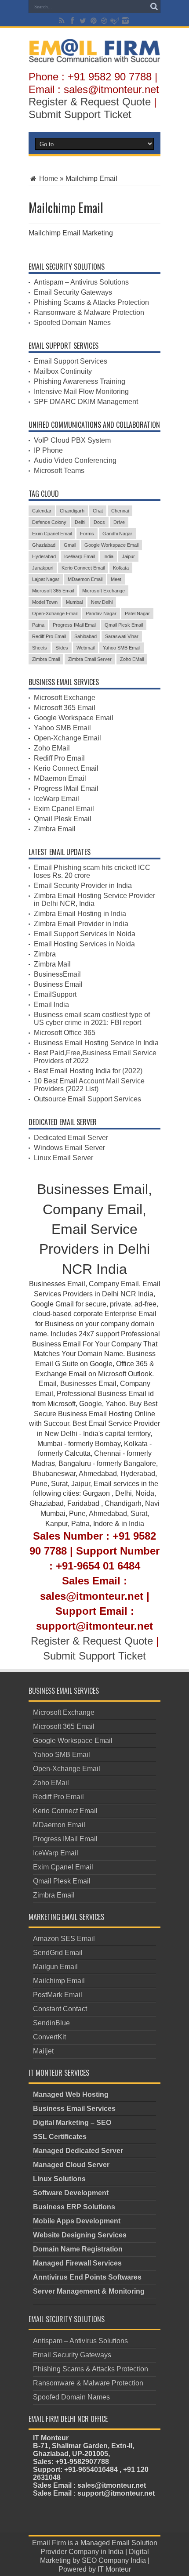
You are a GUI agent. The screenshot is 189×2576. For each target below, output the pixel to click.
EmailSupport (55, 994)
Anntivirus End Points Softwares (87, 2277)
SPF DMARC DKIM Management (86, 402)
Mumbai (74, 602)
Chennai (120, 511)
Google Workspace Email (111, 545)
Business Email (58, 984)
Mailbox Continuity (63, 371)
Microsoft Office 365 (65, 1033)
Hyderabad (44, 556)
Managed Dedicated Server (78, 2151)
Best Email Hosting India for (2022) (88, 1071)
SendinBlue (51, 2023)
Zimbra (45, 954)
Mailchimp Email (59, 1981)
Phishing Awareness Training (80, 381)
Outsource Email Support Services (87, 1099)
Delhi (80, 522)
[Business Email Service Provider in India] (94, 56)
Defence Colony (49, 522)
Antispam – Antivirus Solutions (81, 282)
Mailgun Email (55, 1967)
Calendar (42, 511)
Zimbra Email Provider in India (81, 924)
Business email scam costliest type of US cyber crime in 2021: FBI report (92, 1019)
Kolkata (121, 568)
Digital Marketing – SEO (72, 2123)
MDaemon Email (85, 579)
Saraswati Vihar (122, 636)
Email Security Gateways (73, 292)
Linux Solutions (59, 2179)
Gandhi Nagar (117, 534)
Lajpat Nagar (46, 579)
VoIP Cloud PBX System (72, 440)
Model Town (45, 602)
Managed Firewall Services (77, 2263)
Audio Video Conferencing (75, 460)
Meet (116, 579)
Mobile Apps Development (77, 2221)
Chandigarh (72, 511)
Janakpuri (43, 568)
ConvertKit (49, 2037)
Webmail (85, 648)
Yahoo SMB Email (122, 648)
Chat (98, 511)
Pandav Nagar (101, 613)
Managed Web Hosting (71, 2094)
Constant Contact (60, 2009)
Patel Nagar (137, 613)
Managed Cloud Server (71, 2165)
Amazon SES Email (64, 1939)
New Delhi (102, 602)
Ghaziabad (44, 545)
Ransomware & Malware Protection (89, 312)
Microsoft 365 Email (53, 591)
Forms (87, 534)
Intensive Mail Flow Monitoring (81, 391)
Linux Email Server (64, 1158)
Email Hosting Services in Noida (84, 944)
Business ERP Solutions (74, 2207)
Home (48, 179)
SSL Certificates (60, 2137)
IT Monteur (114, 2569)
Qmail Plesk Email (124, 625)
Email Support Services (71, 361)
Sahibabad (85, 636)
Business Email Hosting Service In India (96, 1043)
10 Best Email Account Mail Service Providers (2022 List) (89, 1085)
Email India (51, 1005)
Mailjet (43, 2051)
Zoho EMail (132, 659)
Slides (62, 648)
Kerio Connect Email (83, 568)
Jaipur (128, 556)
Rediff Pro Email (49, 636)
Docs (99, 522)
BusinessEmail (57, 974)
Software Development (71, 2193)
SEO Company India (114, 2560)
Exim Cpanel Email (52, 534)
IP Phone (48, 450)
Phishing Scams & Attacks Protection (91, 302)
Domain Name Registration (78, 2249)
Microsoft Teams (59, 471)
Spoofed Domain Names (72, 323)
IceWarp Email (80, 556)
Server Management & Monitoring (89, 2291)
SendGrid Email (58, 1953)
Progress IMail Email (75, 625)
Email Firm (49, 2543)
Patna (38, 625)
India (108, 556)
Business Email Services (74, 2109)
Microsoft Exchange (104, 591)
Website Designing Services (80, 2235)
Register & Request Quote (90, 102)
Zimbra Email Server (90, 659)
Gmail (70, 545)
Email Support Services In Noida (85, 934)
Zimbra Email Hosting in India (80, 914)
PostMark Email (58, 1995)
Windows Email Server (69, 1148)
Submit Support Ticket (80, 114)
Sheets (40, 648)
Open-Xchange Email (55, 613)
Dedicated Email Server (71, 1138)
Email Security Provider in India (83, 886)
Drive (119, 522)
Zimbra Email (46, 659)
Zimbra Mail (52, 964)
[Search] (154, 7)
